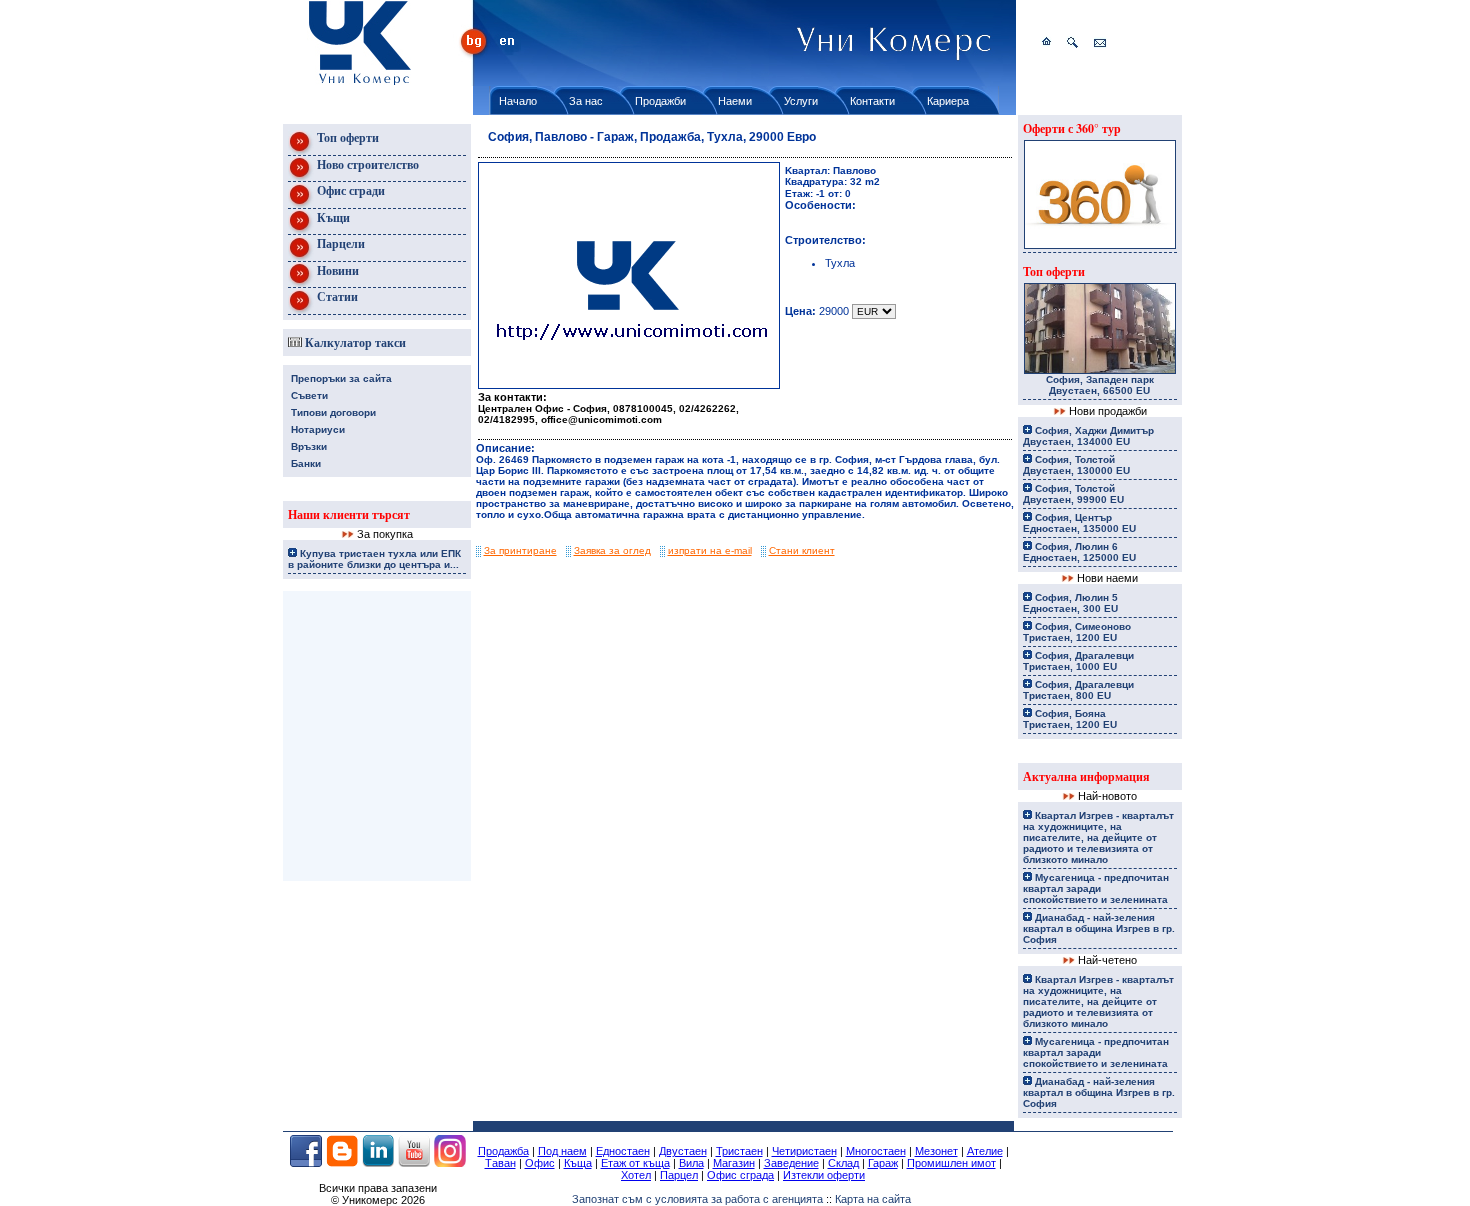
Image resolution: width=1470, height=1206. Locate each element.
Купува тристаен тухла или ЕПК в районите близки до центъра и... (374, 559)
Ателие (985, 1151)
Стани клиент (802, 550)
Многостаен (876, 1151)
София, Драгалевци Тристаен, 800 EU (1078, 690)
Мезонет (936, 1151)
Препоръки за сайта (341, 378)
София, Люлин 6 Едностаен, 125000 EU (1079, 552)
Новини (336, 270)
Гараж (883, 1163)
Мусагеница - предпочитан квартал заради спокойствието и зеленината (1096, 888)
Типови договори (333, 412)
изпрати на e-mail (710, 550)
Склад (843, 1163)
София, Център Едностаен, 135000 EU (1079, 523)
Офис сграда (740, 1175)
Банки (306, 463)
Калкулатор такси (354, 342)
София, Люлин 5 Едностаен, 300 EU (1070, 603)
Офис (540, 1163)
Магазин (734, 1163)
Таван (500, 1163)
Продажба (503, 1151)
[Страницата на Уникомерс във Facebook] (306, 1163)
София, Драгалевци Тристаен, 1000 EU (1078, 661)
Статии (336, 296)
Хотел (636, 1175)
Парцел (679, 1175)
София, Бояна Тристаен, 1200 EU (1070, 719)
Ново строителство (366, 164)
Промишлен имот (951, 1163)
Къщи (332, 217)
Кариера (948, 101)
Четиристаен (804, 1151)
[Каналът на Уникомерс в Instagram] (450, 1163)
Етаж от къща (635, 1163)
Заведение (791, 1163)
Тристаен (739, 1151)
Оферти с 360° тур (1072, 128)
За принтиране (520, 550)
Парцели (339, 243)
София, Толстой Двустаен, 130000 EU (1076, 465)
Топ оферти (346, 137)
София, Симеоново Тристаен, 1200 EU (1077, 632)
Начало (518, 101)
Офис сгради (349, 190)
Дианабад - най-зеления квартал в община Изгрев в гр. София (1099, 928)
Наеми (735, 101)
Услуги (801, 101)
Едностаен (623, 1151)
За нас (586, 101)
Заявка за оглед (612, 550)
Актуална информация (1086, 776)
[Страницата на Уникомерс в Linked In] (378, 1163)
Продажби (660, 101)
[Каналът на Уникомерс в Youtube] (414, 1163)
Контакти (872, 101)
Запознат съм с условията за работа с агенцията (697, 1199)
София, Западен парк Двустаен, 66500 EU (1100, 385)
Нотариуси (318, 429)
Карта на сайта (873, 1199)
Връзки (309, 446)
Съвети (309, 395)
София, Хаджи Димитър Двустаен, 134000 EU (1088, 436)
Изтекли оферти (824, 1175)
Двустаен (683, 1151)
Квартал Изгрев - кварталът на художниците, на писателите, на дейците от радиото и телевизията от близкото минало (1098, 837)
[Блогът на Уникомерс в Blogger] (342, 1163)
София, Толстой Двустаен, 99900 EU (1073, 494)
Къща (578, 1163)
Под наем (562, 1151)
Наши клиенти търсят (349, 514)
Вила (691, 1163)
